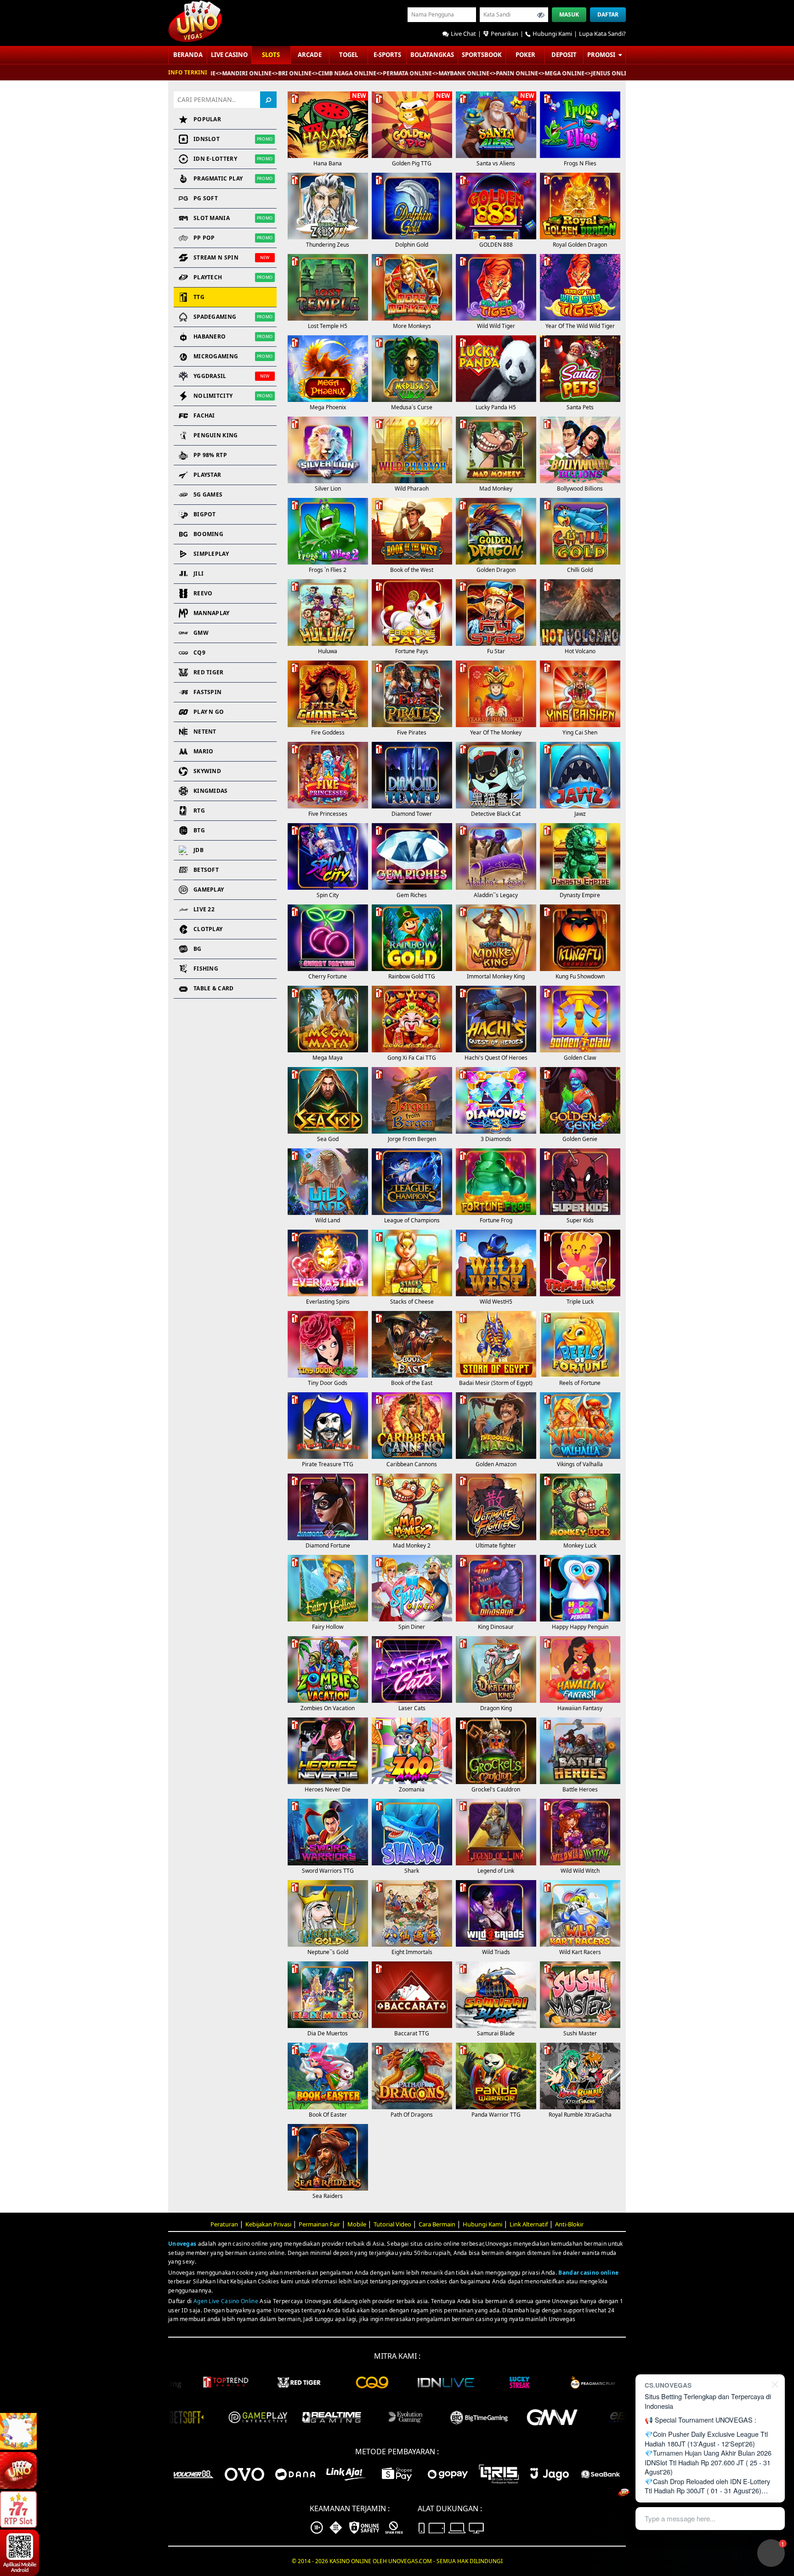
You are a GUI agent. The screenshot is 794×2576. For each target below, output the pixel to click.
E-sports (387, 55)
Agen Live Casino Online (226, 2301)
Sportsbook (482, 55)
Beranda (188, 55)
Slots (271, 55)
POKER (525, 55)
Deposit (564, 55)
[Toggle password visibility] (541, 15)
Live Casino (229, 55)
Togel (349, 55)
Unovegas (182, 2244)
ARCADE (310, 55)
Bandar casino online (588, 2273)
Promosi (602, 55)
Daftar (608, 14)
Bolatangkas (432, 55)
